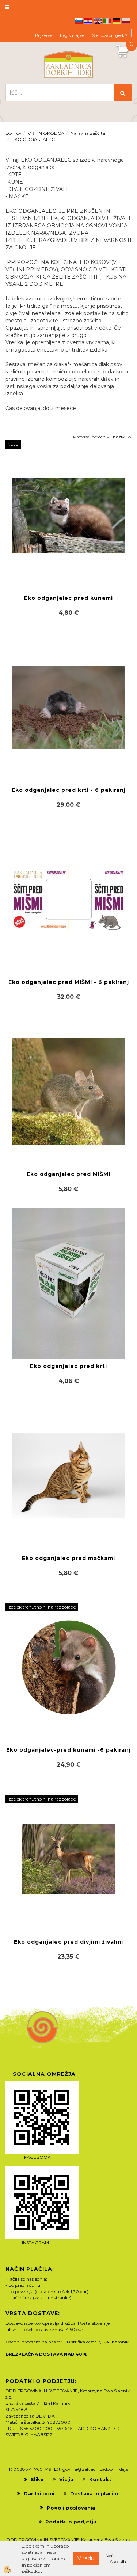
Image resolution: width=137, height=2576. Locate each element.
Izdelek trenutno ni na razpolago (42, 1607)
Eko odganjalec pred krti (68, 1366)
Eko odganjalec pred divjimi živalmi (68, 1942)
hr (88, 21)
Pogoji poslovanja (71, 2508)
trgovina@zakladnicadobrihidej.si (94, 2469)
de (117, 21)
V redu (86, 2558)
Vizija (66, 2479)
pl (126, 21)
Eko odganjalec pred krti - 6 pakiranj (69, 790)
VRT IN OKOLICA (46, 133)
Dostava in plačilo (94, 2493)
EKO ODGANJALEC (33, 139)
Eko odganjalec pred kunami (68, 598)
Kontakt (100, 2479)
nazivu (120, 437)
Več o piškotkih (116, 2558)
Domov (14, 133)
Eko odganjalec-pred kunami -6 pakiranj (68, 1750)
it (107, 21)
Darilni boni (39, 2493)
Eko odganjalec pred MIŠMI (68, 1174)
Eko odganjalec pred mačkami (68, 1558)
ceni (102, 437)
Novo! (13, 444)
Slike (37, 2479)
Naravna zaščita (88, 133)
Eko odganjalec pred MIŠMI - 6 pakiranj (69, 982)
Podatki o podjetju (71, 2522)
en (98, 21)
